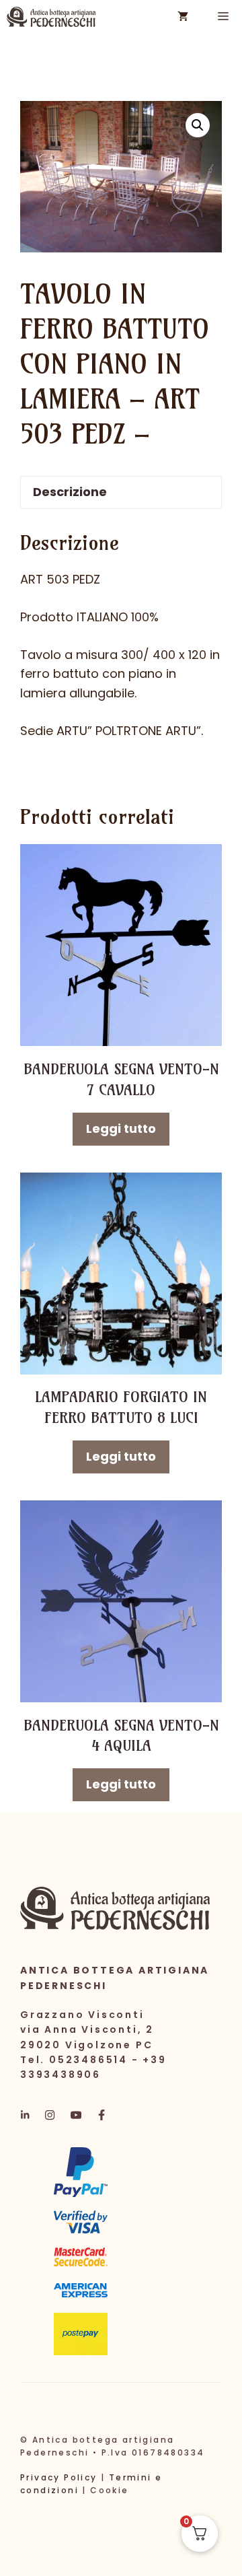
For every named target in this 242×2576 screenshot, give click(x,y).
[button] (198, 125)
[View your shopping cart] (183, 17)
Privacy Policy (59, 2477)
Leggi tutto (121, 1128)
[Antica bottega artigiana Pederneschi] (51, 17)
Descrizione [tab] (70, 492)
